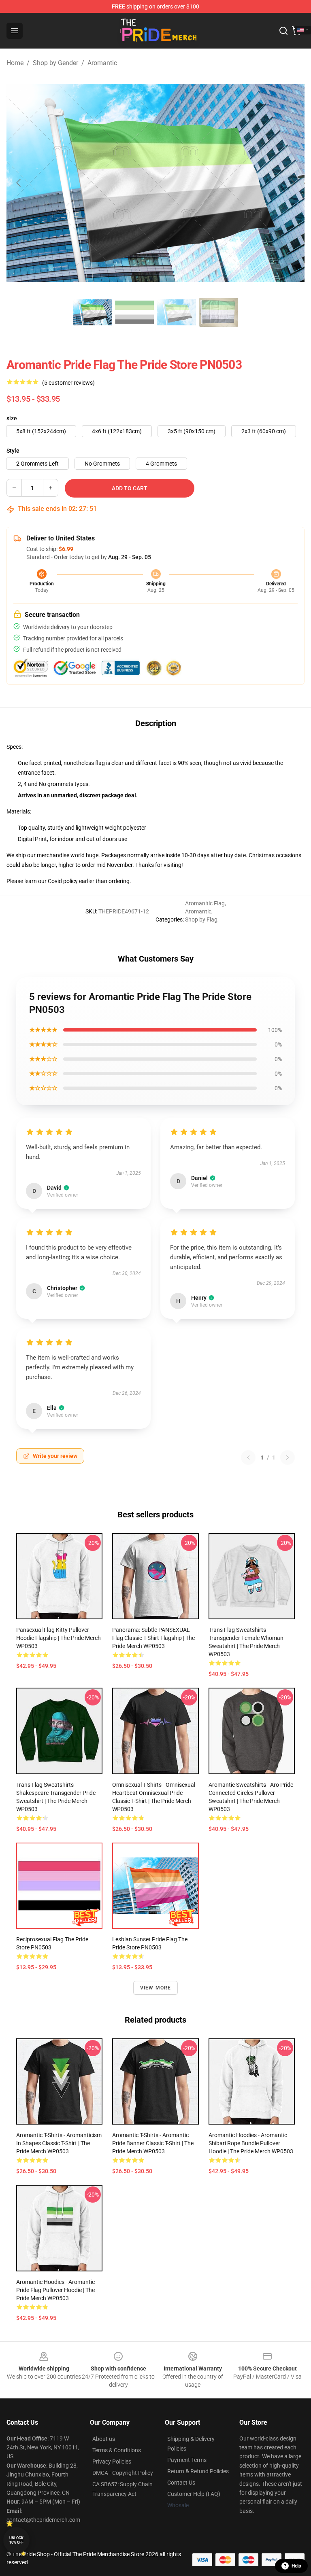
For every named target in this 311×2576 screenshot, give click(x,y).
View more (156, 1988)
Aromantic (102, 63)
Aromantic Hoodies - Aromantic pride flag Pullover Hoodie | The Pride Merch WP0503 (55, 2290)
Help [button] (296, 2566)
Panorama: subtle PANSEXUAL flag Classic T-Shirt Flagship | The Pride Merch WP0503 (153, 1638)
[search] (283, 31)
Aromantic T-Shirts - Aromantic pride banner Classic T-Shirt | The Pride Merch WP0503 (153, 2143)
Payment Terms (187, 2460)
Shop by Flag (201, 919)
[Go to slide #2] (134, 312)
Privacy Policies (112, 2462)
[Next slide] (292, 183)
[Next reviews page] (288, 1457)
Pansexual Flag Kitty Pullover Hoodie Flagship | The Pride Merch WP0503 (59, 1638)
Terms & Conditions (117, 2450)
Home (15, 63)
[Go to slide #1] (92, 312)
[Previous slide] (19, 183)
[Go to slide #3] (177, 312)
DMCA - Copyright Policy (123, 2473)
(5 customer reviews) (68, 383)
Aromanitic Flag (205, 903)
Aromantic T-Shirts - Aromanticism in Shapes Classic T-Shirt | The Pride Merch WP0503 (59, 2143)
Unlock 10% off (16, 2540)
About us (104, 2439)
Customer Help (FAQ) (194, 2494)
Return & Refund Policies (198, 2471)
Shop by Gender (55, 63)
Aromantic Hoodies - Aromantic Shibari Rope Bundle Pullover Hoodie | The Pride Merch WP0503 (251, 2143)
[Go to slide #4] (219, 312)
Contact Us (181, 2483)
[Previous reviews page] (248, 1457)
